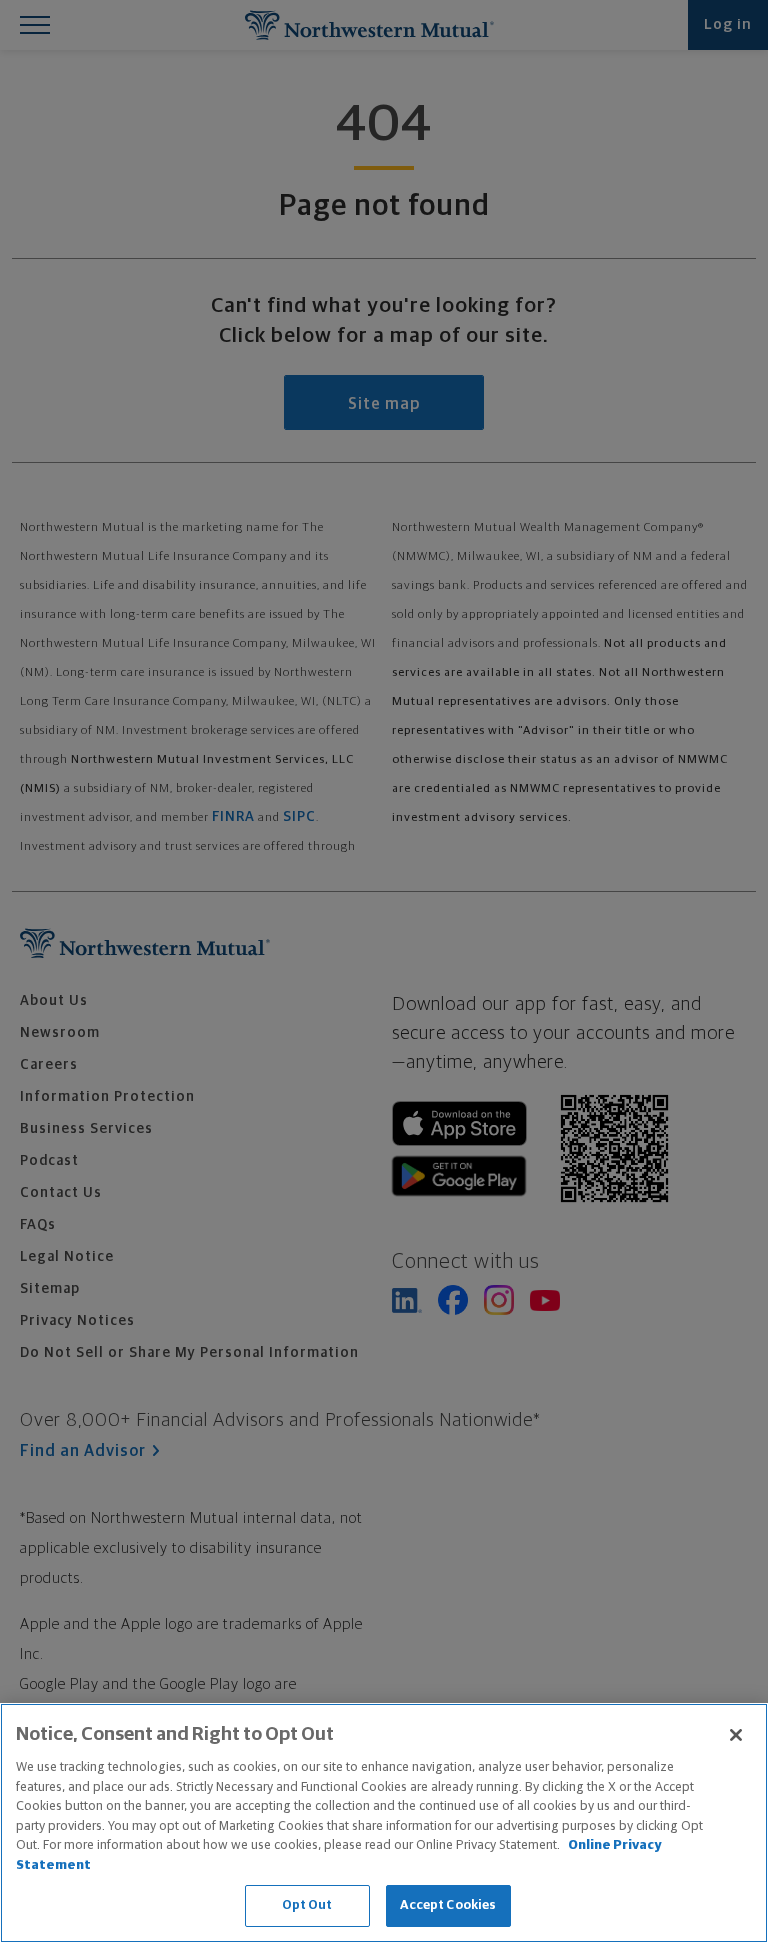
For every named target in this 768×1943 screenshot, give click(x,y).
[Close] (736, 1735)
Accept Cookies (448, 1905)
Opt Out (307, 1905)
